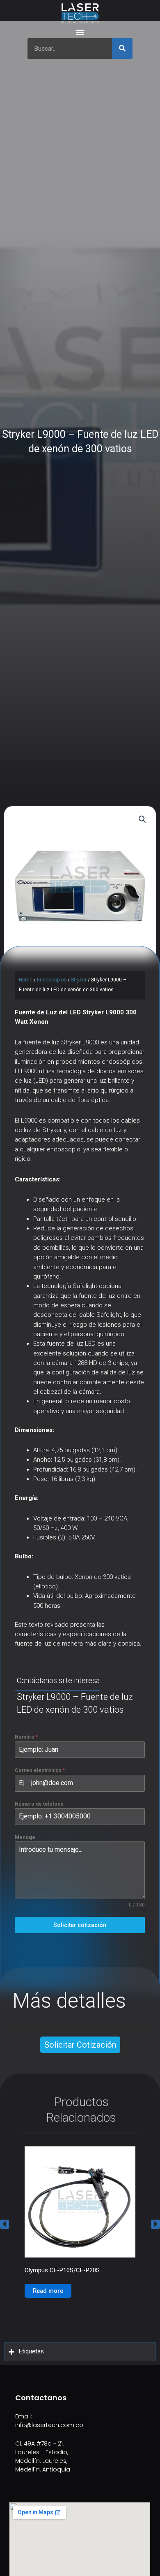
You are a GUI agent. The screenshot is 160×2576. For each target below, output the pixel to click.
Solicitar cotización (80, 1925)
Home (26, 980)
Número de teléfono (39, 1804)
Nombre (26, 1737)
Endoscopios (52, 980)
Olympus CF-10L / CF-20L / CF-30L (72, 2270)
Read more (48, 2291)
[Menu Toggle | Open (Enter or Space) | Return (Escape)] (80, 32)
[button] (5, 2224)
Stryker (79, 980)
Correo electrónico (40, 1770)
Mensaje (25, 1837)
